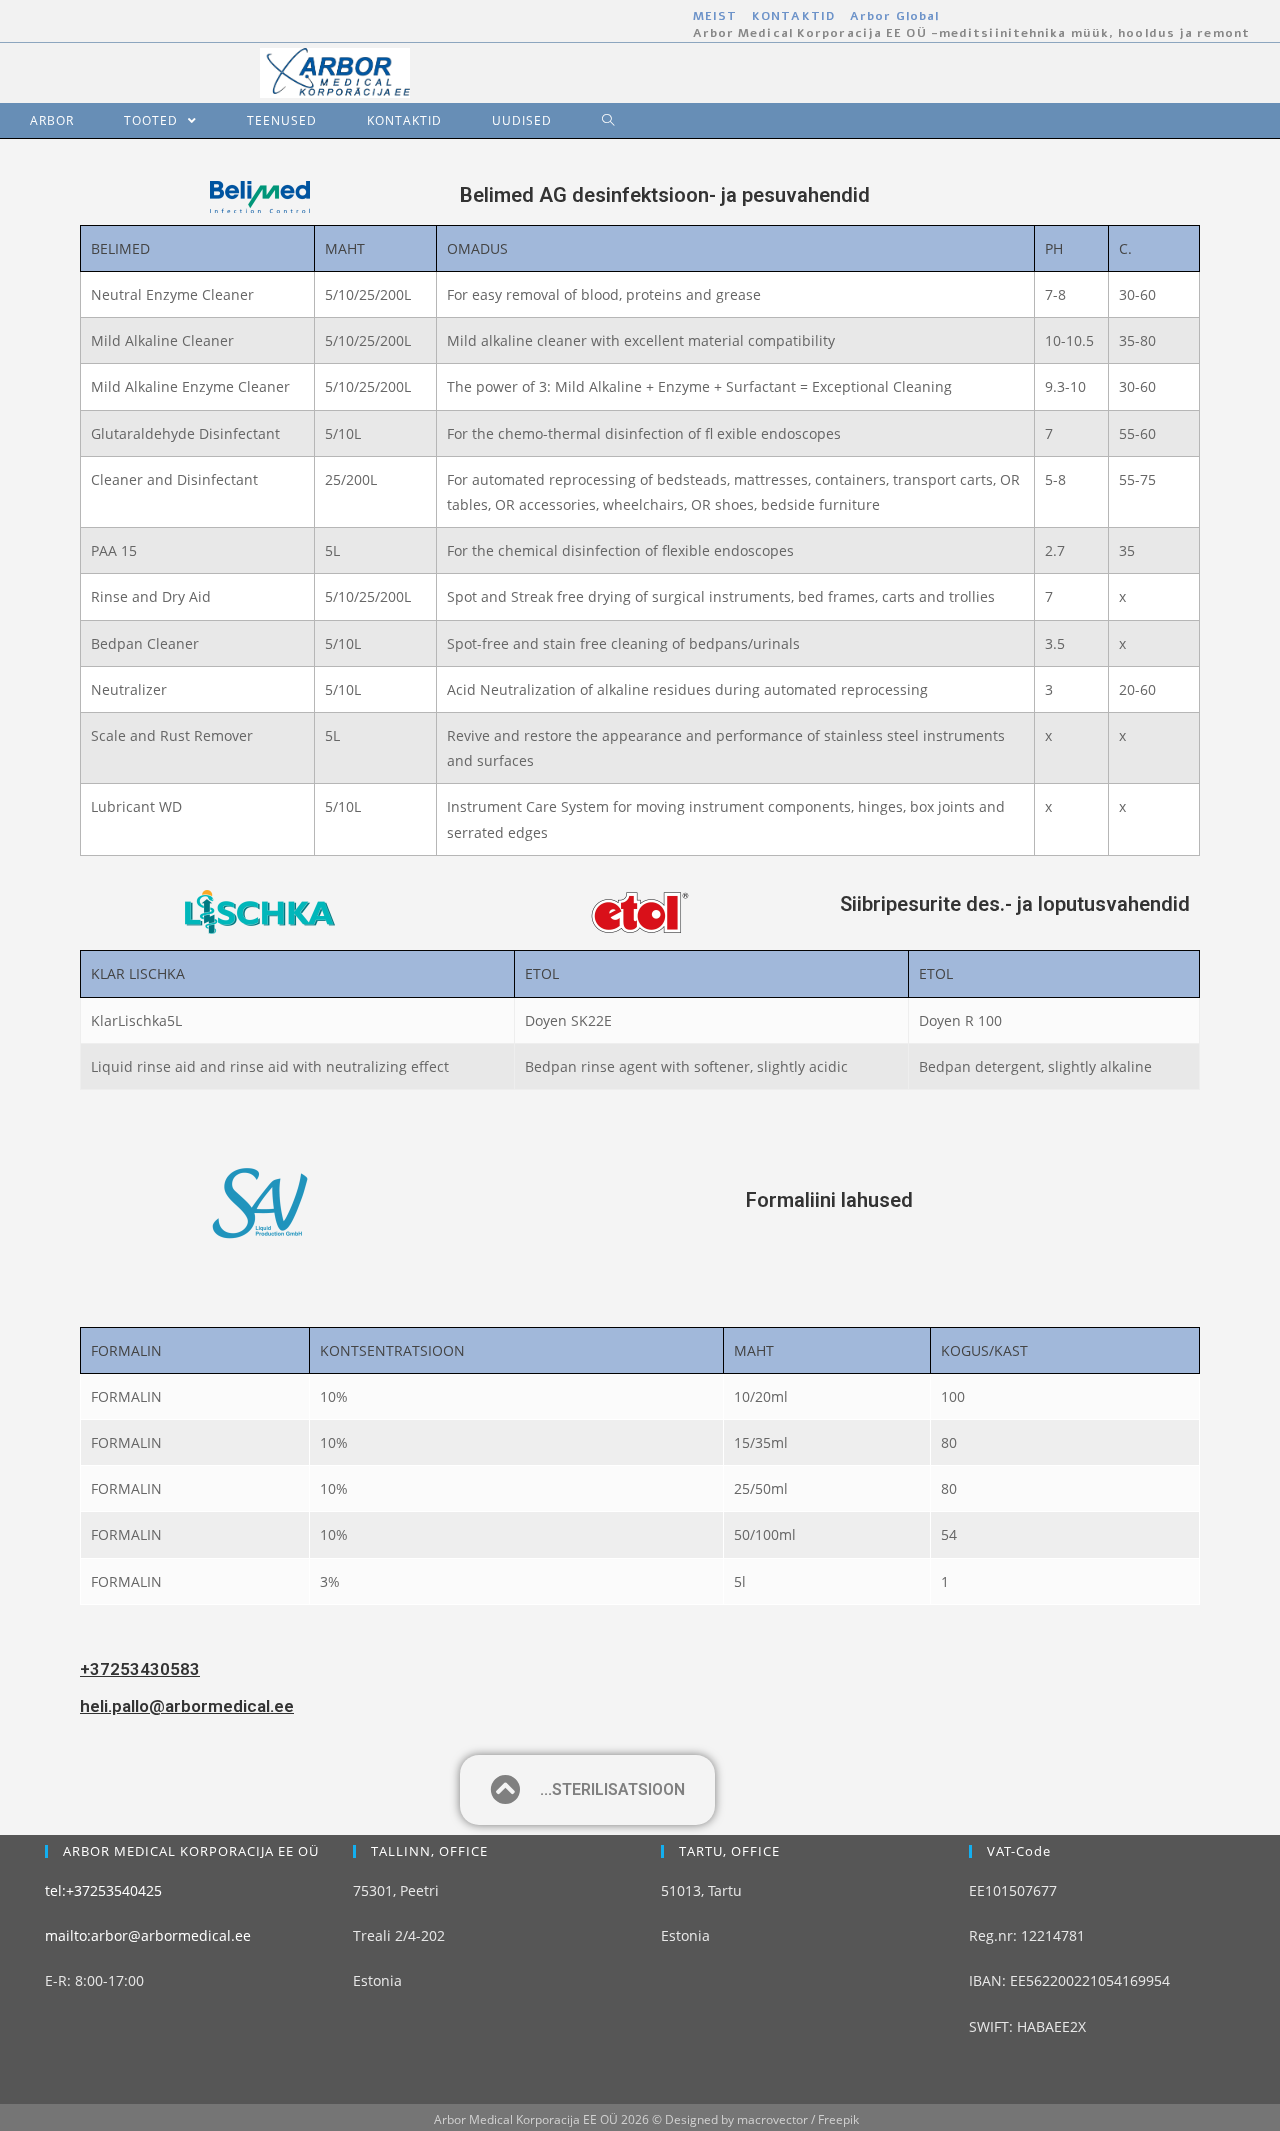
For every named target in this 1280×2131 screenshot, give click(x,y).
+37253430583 (140, 1669)
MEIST (715, 16)
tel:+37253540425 (103, 1890)
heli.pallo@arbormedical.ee (187, 1706)
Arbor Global (894, 16)
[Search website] (593, 120)
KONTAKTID (793, 16)
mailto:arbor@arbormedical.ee (148, 1935)
